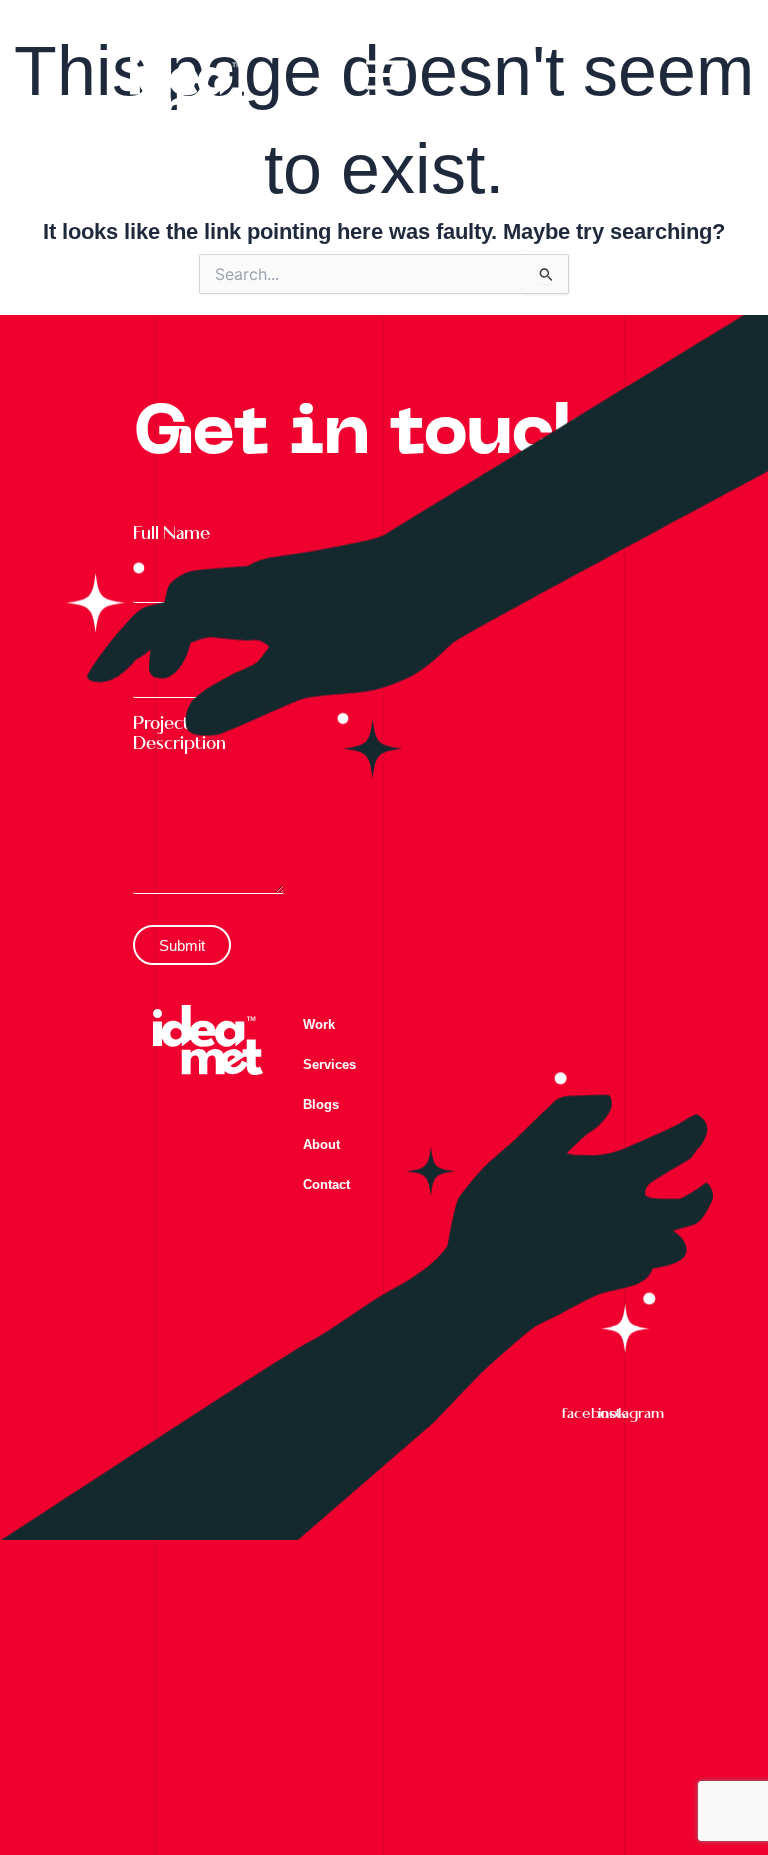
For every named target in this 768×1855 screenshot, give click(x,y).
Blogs (321, 1104)
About (321, 1144)
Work (319, 1024)
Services (329, 1064)
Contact (326, 1184)
